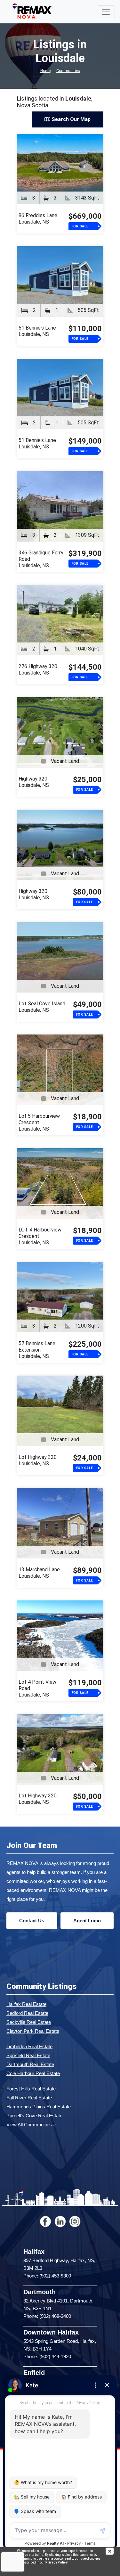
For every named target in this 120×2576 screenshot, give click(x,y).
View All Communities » (31, 2125)
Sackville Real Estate (29, 2022)
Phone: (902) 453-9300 (47, 2276)
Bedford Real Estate (27, 2013)
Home (45, 71)
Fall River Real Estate (29, 2098)
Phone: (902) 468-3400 (47, 2316)
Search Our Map (70, 119)
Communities (68, 71)
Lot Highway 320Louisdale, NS (38, 1460)
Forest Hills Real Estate (31, 2089)
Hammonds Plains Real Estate (39, 2107)
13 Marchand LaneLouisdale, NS (39, 1573)
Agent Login (87, 1921)
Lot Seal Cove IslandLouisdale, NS (42, 1007)
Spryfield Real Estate (28, 2055)
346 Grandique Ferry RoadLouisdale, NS (41, 559)
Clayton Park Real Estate (33, 2031)
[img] (113, 2551)
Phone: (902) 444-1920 (47, 2356)
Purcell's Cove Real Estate (34, 2116)
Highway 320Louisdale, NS (34, 782)
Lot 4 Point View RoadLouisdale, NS (37, 1688)
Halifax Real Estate (26, 2004)
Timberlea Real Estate (29, 2046)
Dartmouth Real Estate (30, 2064)
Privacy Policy (56, 2562)
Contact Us (32, 1921)
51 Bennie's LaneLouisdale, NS (37, 331)
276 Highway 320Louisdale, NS (38, 670)
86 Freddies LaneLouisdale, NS (38, 219)
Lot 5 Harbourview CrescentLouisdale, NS (39, 1122)
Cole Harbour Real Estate (33, 2073)
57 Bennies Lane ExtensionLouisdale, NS (37, 1350)
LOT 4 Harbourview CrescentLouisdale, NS (40, 1236)
